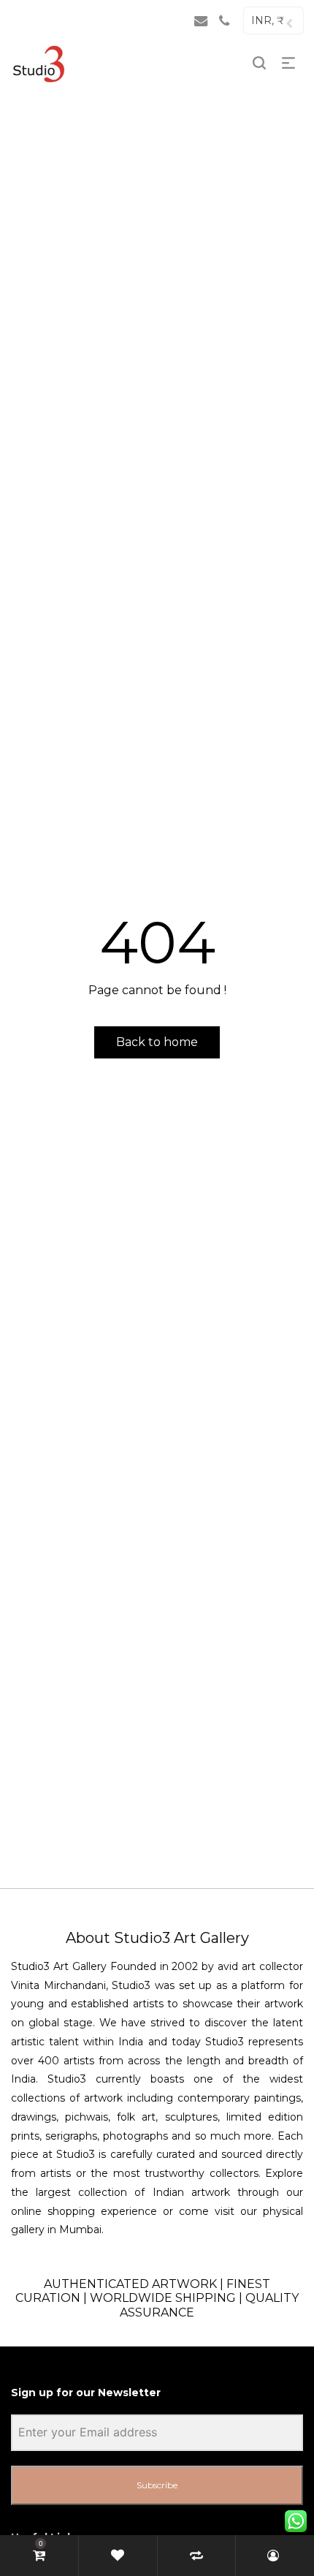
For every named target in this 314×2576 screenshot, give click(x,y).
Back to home (157, 1042)
